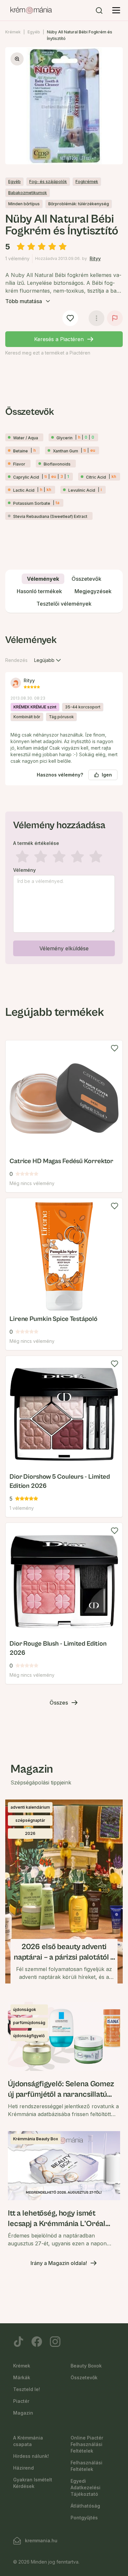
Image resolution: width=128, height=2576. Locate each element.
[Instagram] (55, 2342)
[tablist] (64, 591)
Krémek (13, 32)
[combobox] (48, 660)
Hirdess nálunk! (31, 2456)
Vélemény (24, 870)
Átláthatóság (85, 2506)
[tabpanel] (64, 798)
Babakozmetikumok (28, 193)
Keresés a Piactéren (59, 339)
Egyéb (34, 32)
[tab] (43, 579)
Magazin (23, 2413)
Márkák (22, 2377)
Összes (59, 1703)
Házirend (23, 2468)
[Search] (99, 10)
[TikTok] (18, 2342)
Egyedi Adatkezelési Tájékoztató (85, 2487)
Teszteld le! (27, 2389)
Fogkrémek (87, 182)
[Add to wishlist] (115, 1048)
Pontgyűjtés (84, 2518)
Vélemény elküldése (64, 948)
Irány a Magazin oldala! (59, 2263)
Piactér (21, 2401)
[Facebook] (37, 2342)
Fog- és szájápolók (48, 182)
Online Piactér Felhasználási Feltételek (87, 2444)
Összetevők (84, 2377)
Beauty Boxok (86, 2366)
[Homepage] (31, 10)
